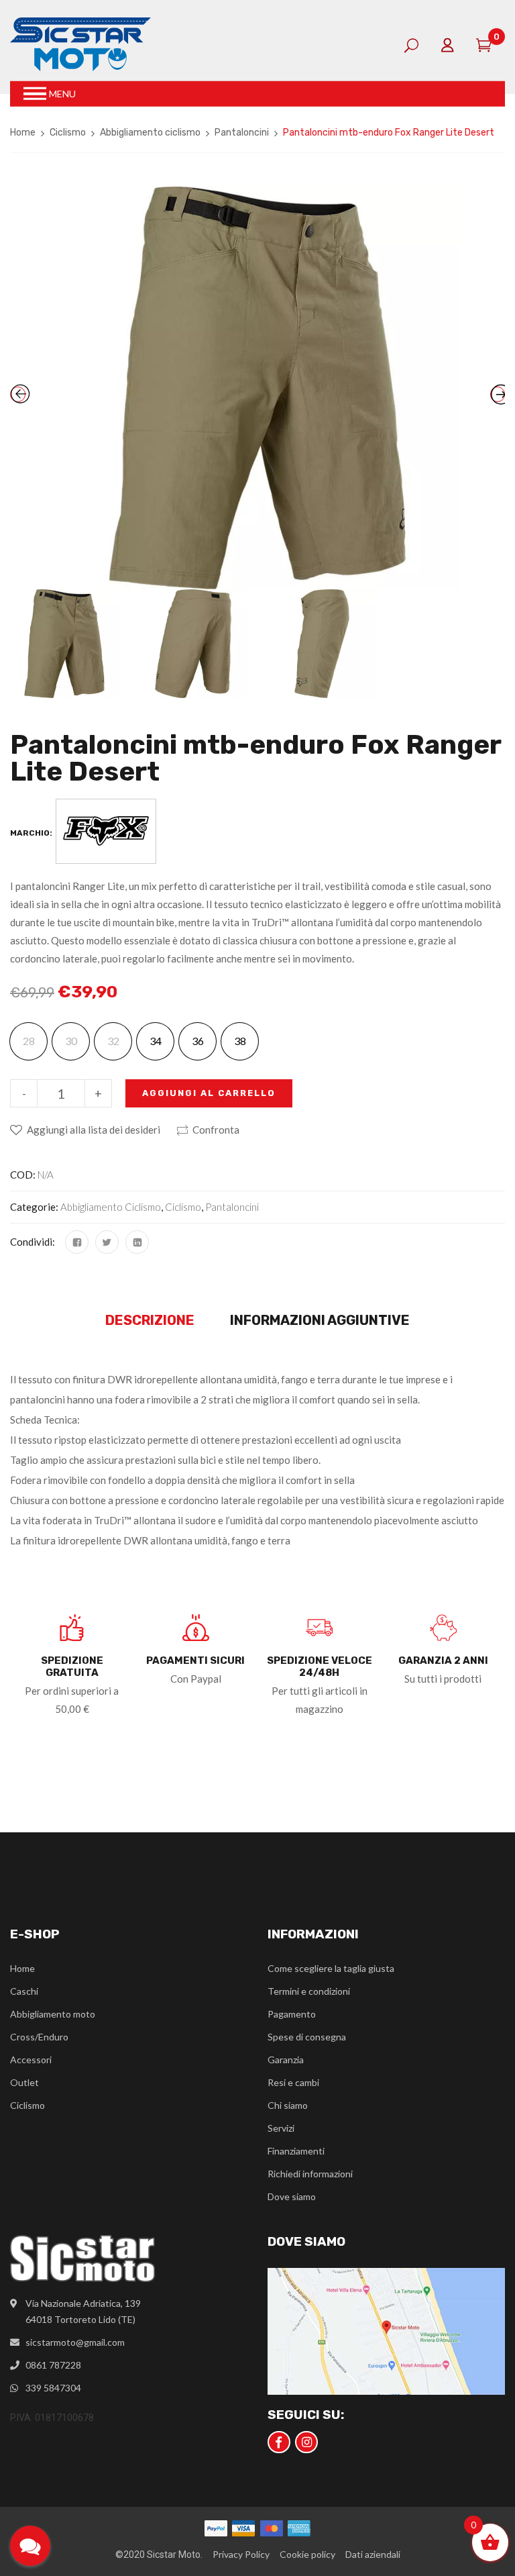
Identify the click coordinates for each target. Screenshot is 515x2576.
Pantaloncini (242, 133)
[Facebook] (77, 1242)
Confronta (216, 1130)
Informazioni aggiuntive (320, 1320)
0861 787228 (53, 2365)
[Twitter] (107, 1242)
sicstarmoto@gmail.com (75, 2342)
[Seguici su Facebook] (279, 2442)
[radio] (155, 1041)
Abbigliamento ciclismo (150, 133)
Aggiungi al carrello (209, 1093)
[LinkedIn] (137, 1242)
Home (23, 133)
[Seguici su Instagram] (306, 2442)
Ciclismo (68, 133)
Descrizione (150, 1320)
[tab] (150, 1321)
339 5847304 (53, 2388)
